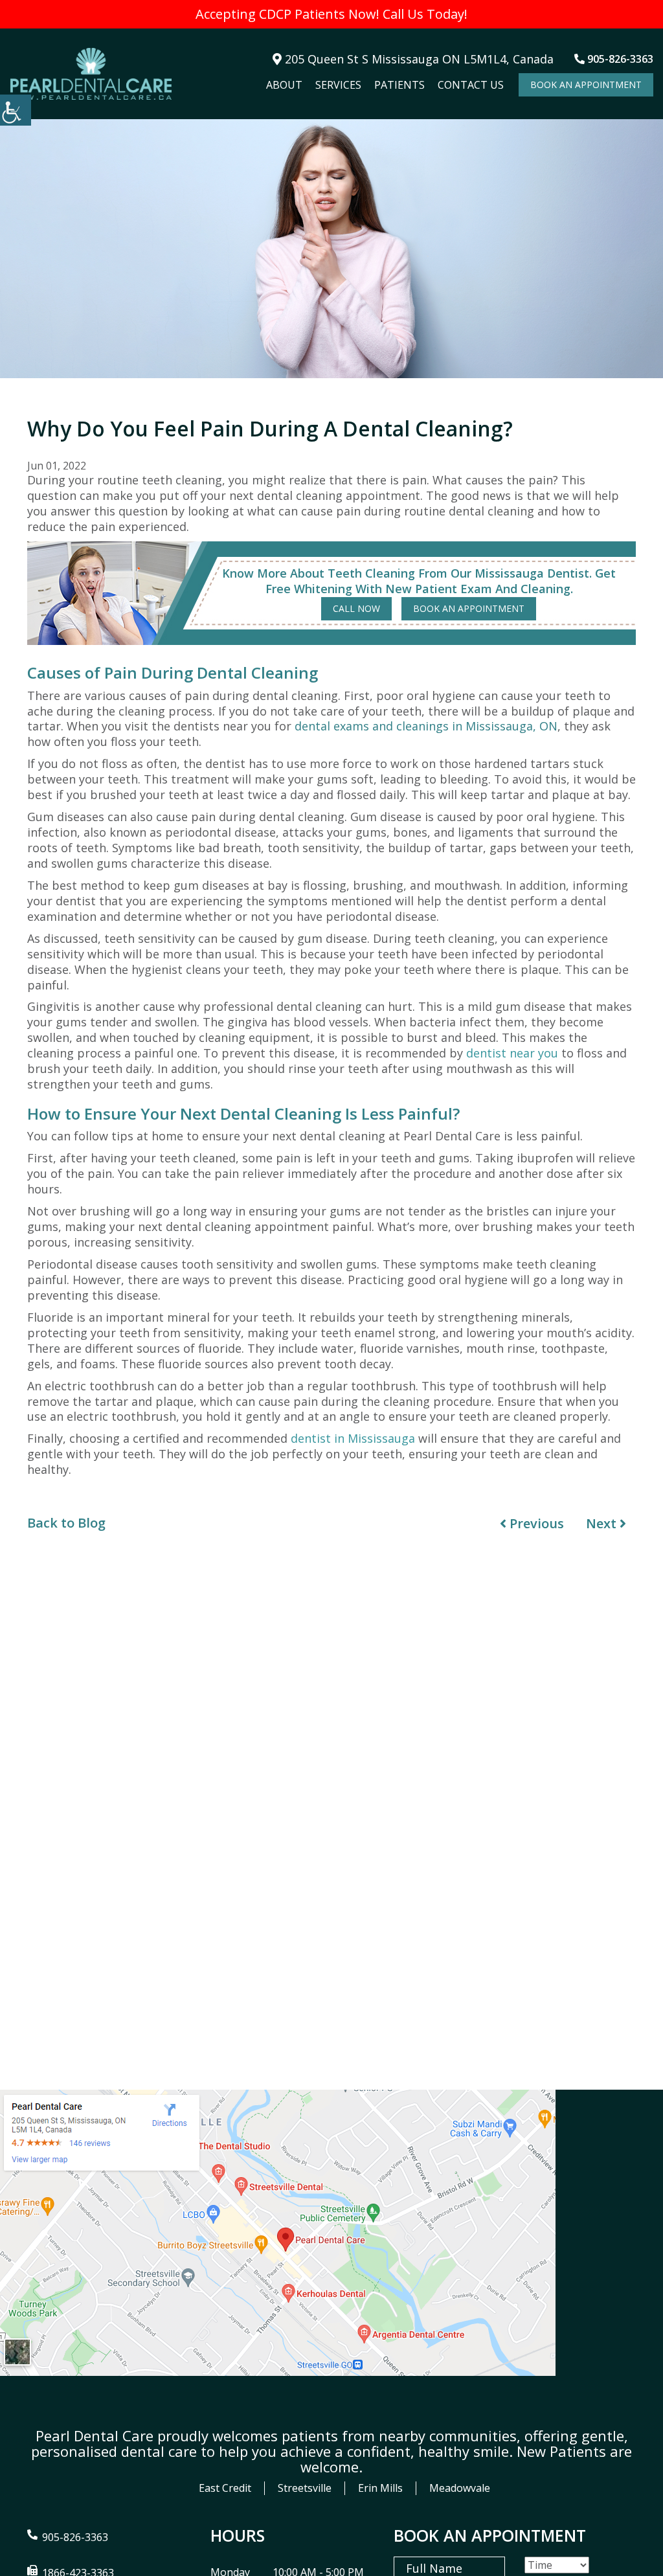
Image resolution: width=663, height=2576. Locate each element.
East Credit (225, 2488)
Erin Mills (380, 2488)
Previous (535, 1523)
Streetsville (305, 2488)
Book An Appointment (586, 85)
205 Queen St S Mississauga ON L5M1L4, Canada (418, 59)
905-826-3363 (619, 59)
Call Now (356, 608)
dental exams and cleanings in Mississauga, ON (426, 726)
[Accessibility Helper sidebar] (16, 110)
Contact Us (471, 85)
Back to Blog (66, 1523)
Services (338, 85)
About (284, 85)
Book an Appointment (469, 608)
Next (603, 1523)
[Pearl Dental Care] (91, 74)
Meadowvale (460, 2488)
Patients (399, 85)
